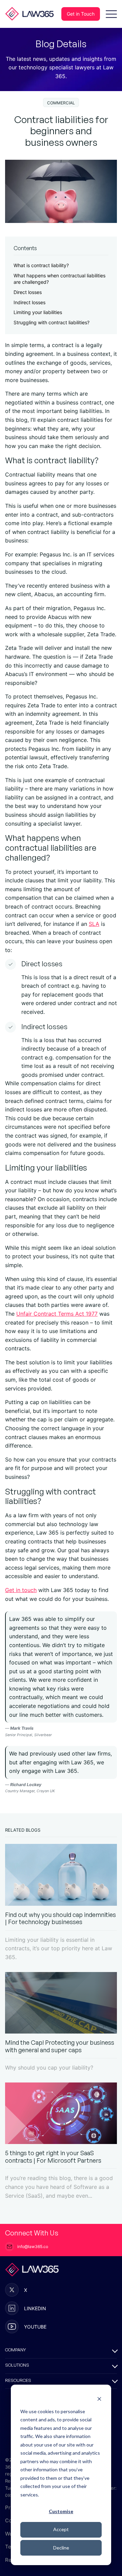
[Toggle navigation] (111, 14)
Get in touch (21, 1590)
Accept (61, 2529)
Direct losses (28, 292)
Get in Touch (81, 14)
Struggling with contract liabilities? (52, 322)
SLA (94, 924)
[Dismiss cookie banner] (99, 2398)
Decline (61, 2548)
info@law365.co (33, 2246)
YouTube (35, 2327)
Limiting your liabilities (38, 312)
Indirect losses (29, 302)
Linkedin (35, 2308)
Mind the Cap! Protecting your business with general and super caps (60, 2046)
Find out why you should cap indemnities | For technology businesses (60, 1918)
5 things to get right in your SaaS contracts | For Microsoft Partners (53, 2157)
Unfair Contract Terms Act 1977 (57, 1314)
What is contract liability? (41, 265)
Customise (61, 2511)
